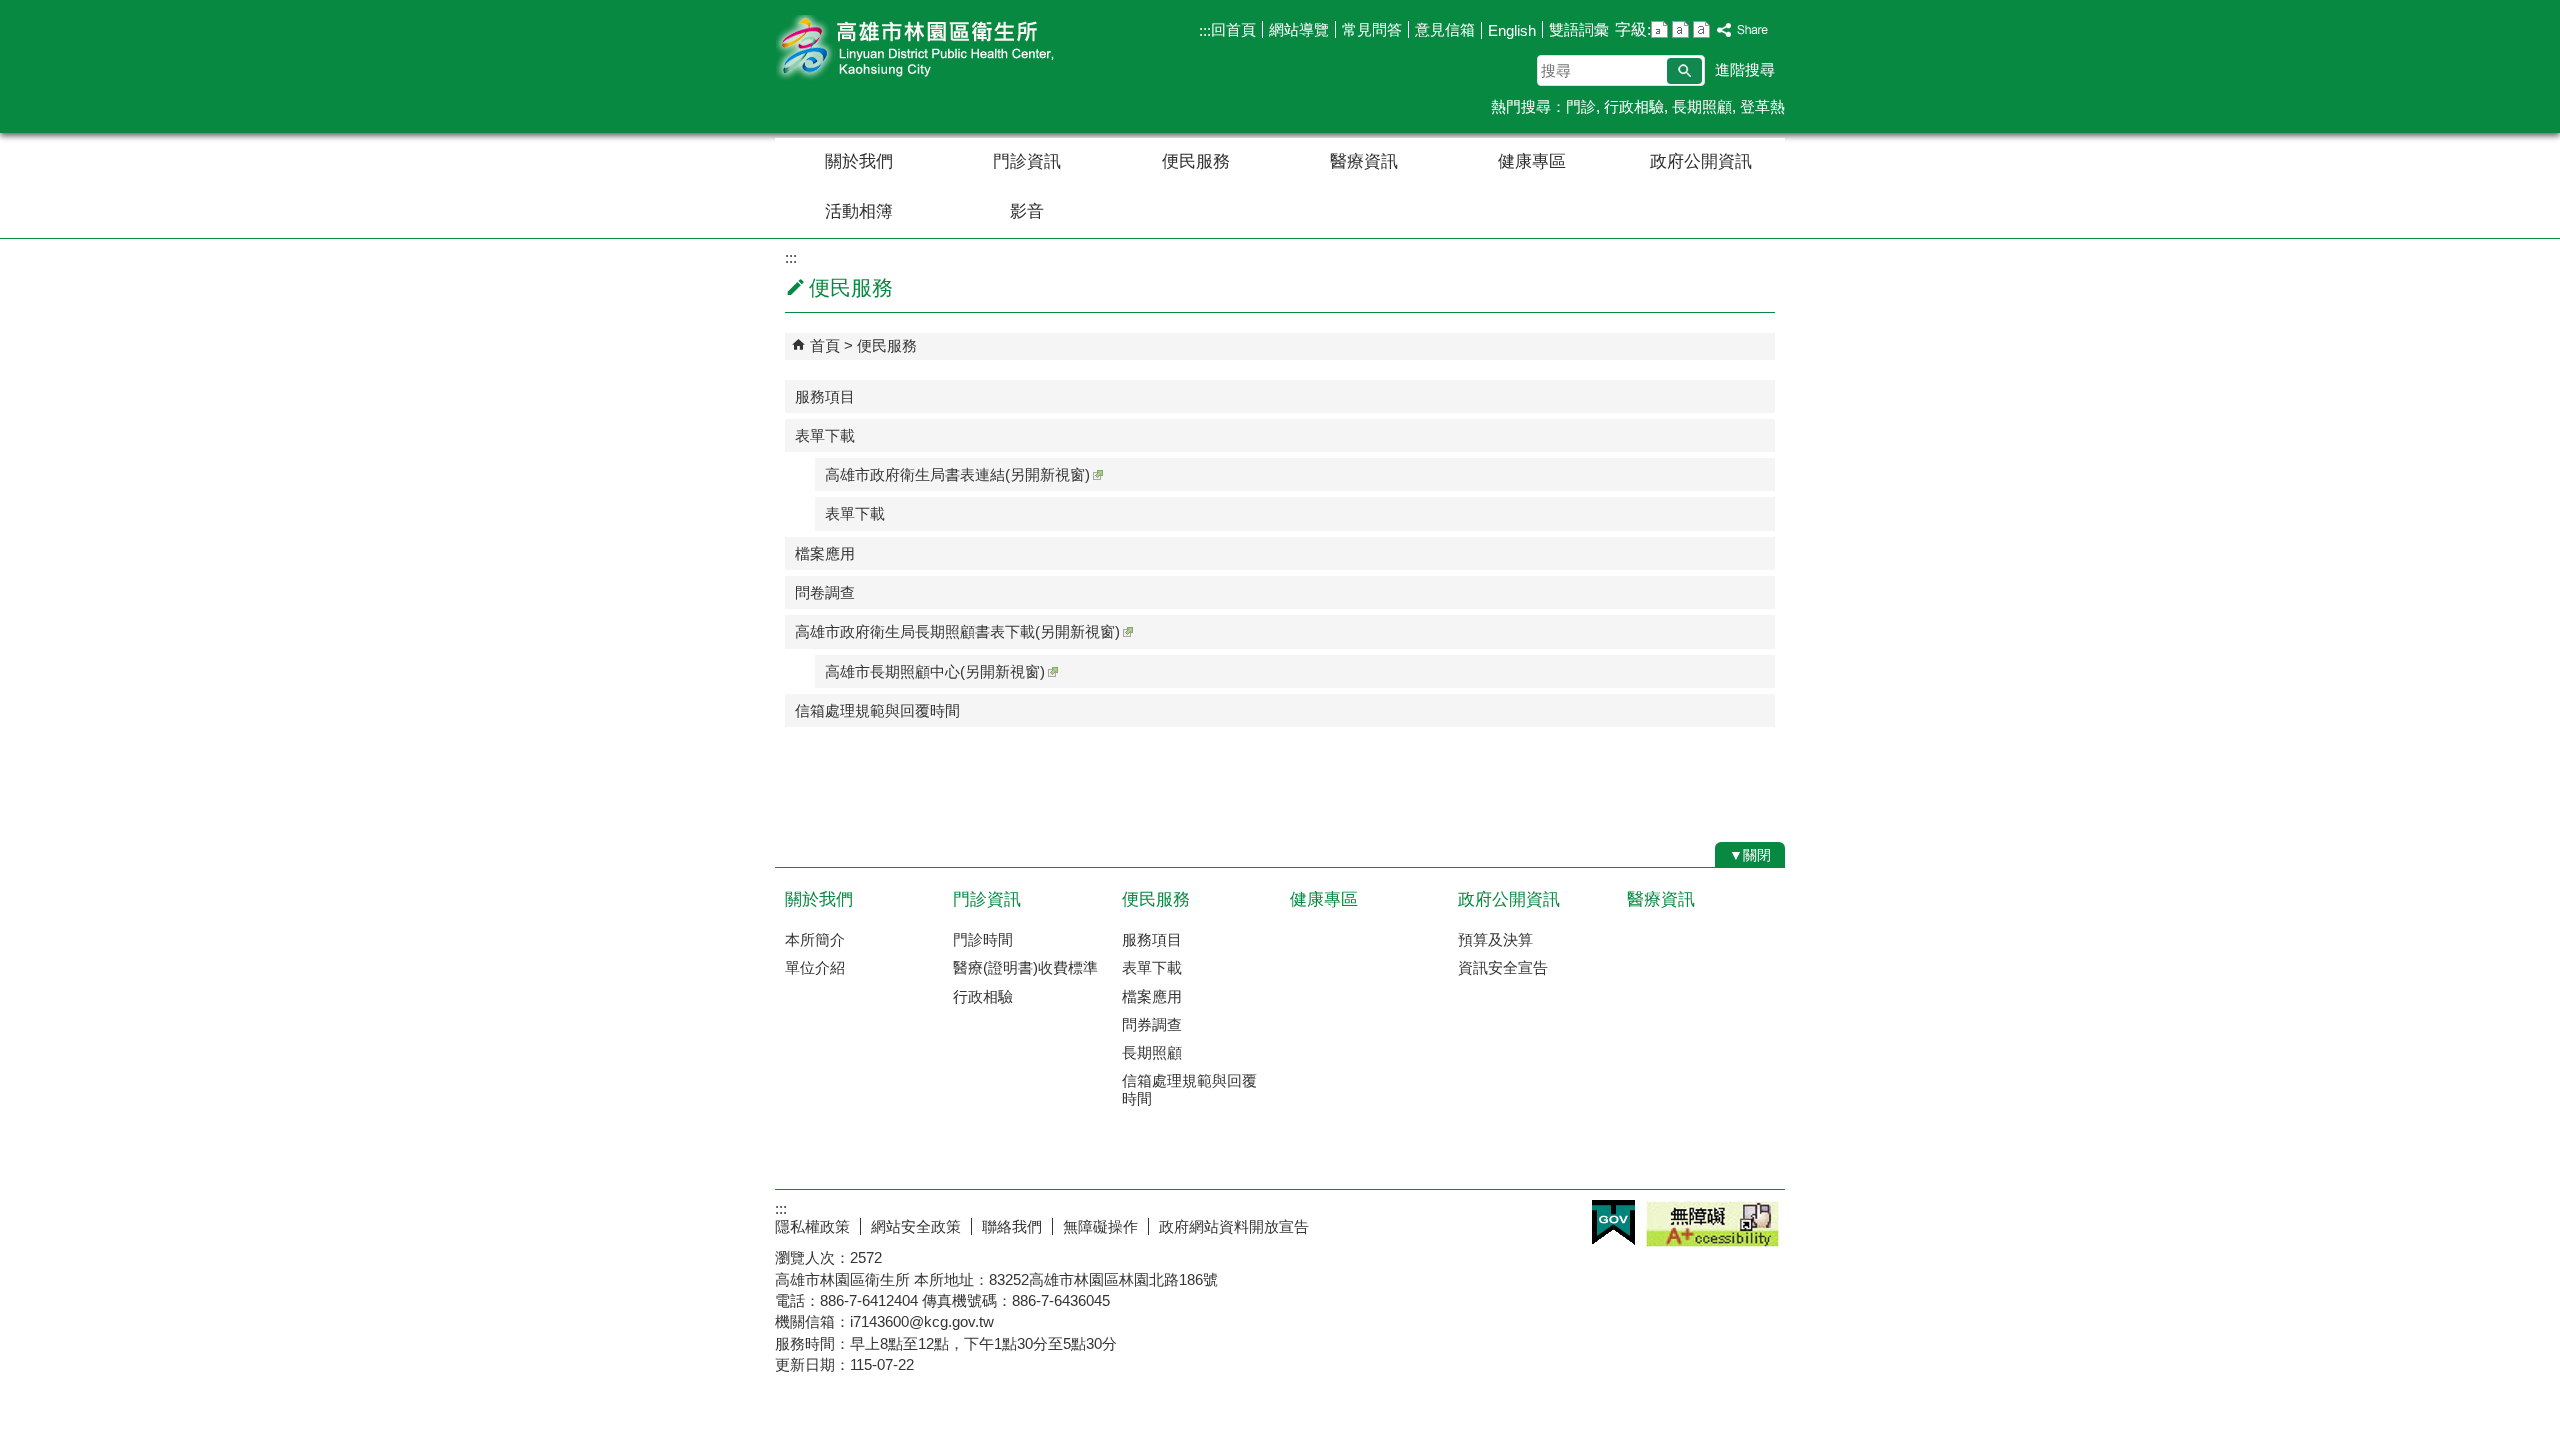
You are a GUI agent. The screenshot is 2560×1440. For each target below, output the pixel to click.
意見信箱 (1445, 29)
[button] (1684, 71)
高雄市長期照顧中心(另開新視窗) (935, 671)
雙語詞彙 (1579, 29)
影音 (1027, 211)
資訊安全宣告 (1503, 967)
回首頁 (1233, 29)
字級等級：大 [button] (1701, 29)
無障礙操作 (1100, 1226)
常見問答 (1372, 29)
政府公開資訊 (1701, 161)
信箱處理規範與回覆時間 (877, 710)
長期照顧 (1702, 106)
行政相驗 (1634, 106)
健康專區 (1532, 161)
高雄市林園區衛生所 (944, 48)
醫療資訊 (1364, 161)
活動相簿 (859, 211)
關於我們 (859, 161)
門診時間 (983, 939)
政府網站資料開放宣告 (1234, 1226)
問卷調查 (825, 592)
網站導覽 (1299, 29)
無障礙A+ (1712, 1224)
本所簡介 (815, 939)
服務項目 (825, 396)
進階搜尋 (1745, 69)
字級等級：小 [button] (1659, 29)
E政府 (1613, 1222)
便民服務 (1196, 161)
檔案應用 (825, 553)
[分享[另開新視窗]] (1743, 30)
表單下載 (825, 435)
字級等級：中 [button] (1680, 29)
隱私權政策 (812, 1226)
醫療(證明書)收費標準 (1025, 967)
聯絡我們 (1012, 1226)
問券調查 (1152, 1024)
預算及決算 (1495, 939)
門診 (1581, 106)
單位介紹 (815, 967)
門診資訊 (1027, 161)
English (1512, 30)
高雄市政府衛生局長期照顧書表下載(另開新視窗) (957, 631)
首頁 (825, 345)
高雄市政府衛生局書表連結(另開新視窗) (957, 474)
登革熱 (1762, 106)
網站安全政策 (916, 1226)
